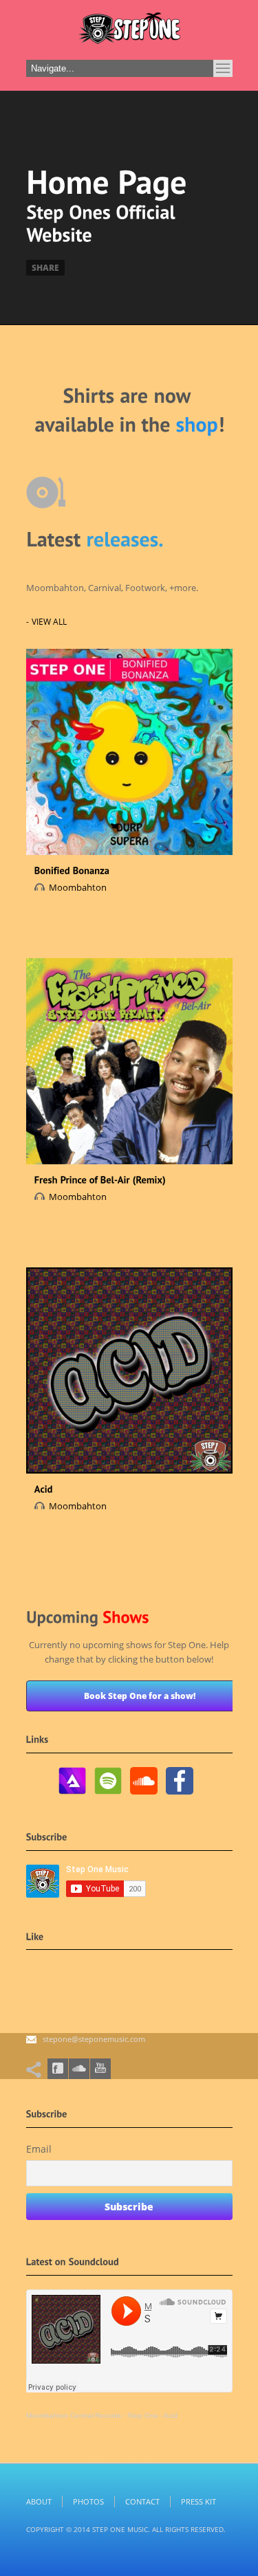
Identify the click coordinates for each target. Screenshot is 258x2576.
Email (39, 2149)
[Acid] (44, 1488)
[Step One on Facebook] (180, 1795)
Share (45, 268)
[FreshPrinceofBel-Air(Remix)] (100, 1179)
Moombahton (78, 887)
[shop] (197, 423)
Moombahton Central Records (74, 2416)
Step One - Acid (152, 2416)
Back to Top (217, 41)
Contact (142, 2501)
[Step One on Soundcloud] (144, 1795)
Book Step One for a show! (140, 1696)
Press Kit (198, 2501)
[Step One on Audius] (72, 1795)
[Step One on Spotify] (108, 1795)
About (39, 2501)
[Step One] (129, 32)
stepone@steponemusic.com (94, 2039)
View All (49, 622)
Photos (88, 2501)
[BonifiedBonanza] (72, 870)
